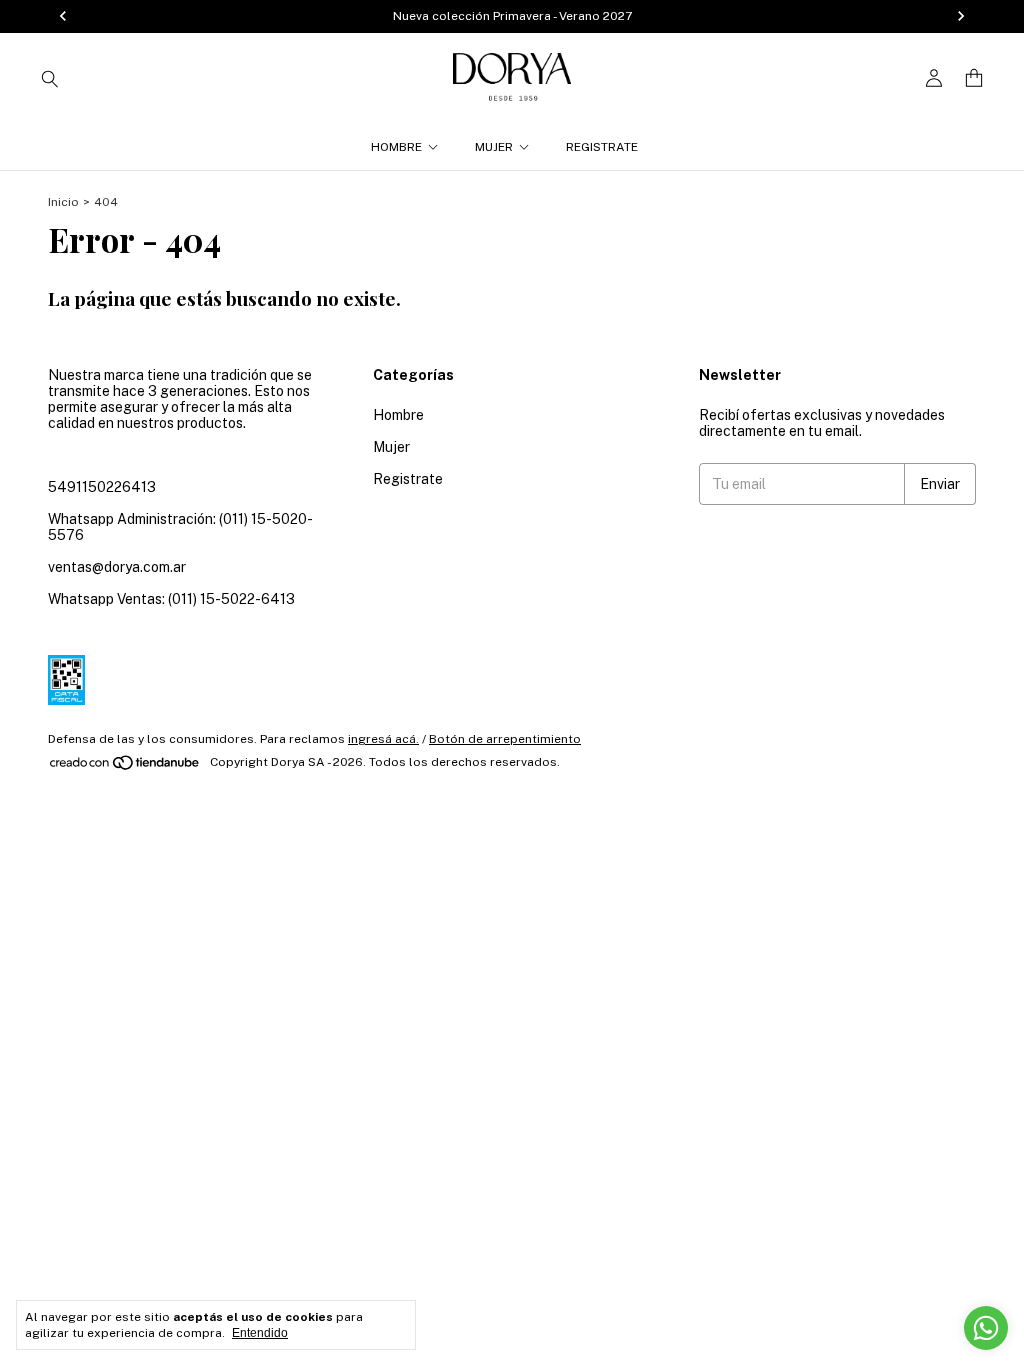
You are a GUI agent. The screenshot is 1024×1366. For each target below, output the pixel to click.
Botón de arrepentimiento (505, 739)
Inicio (63, 202)
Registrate (602, 147)
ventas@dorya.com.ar (117, 567)
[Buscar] (50, 78)
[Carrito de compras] (974, 78)
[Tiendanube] (125, 767)
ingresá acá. (383, 739)
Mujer (494, 147)
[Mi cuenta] (934, 78)
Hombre (396, 147)
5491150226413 (102, 487)
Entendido (260, 1333)
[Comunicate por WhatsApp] (986, 1328)
